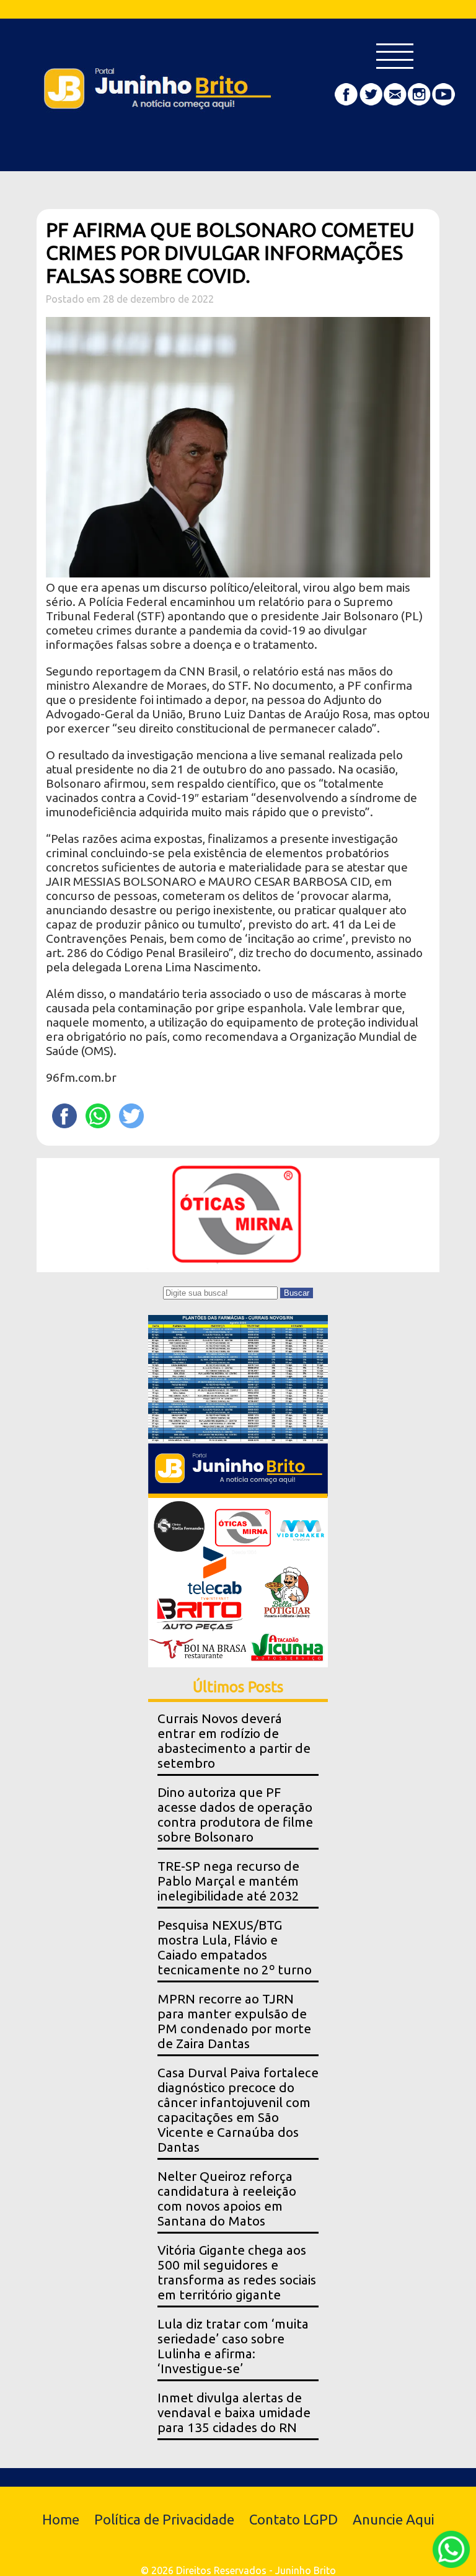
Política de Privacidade (164, 2519)
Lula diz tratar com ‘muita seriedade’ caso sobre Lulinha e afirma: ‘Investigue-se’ (233, 2346)
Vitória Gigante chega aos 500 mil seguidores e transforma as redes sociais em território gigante (237, 2272)
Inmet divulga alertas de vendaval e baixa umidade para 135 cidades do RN (234, 2413)
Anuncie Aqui (394, 2519)
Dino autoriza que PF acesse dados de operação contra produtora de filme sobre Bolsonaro (235, 1815)
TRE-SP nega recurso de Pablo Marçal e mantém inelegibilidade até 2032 (228, 1881)
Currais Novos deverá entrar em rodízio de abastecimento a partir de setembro (234, 1741)
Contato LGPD (293, 2519)
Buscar (297, 1293)
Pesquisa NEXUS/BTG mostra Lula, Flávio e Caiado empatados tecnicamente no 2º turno (235, 1947)
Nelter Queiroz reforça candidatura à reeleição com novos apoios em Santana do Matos (227, 2199)
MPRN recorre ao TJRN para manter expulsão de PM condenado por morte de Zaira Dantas (234, 2021)
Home (61, 2519)
